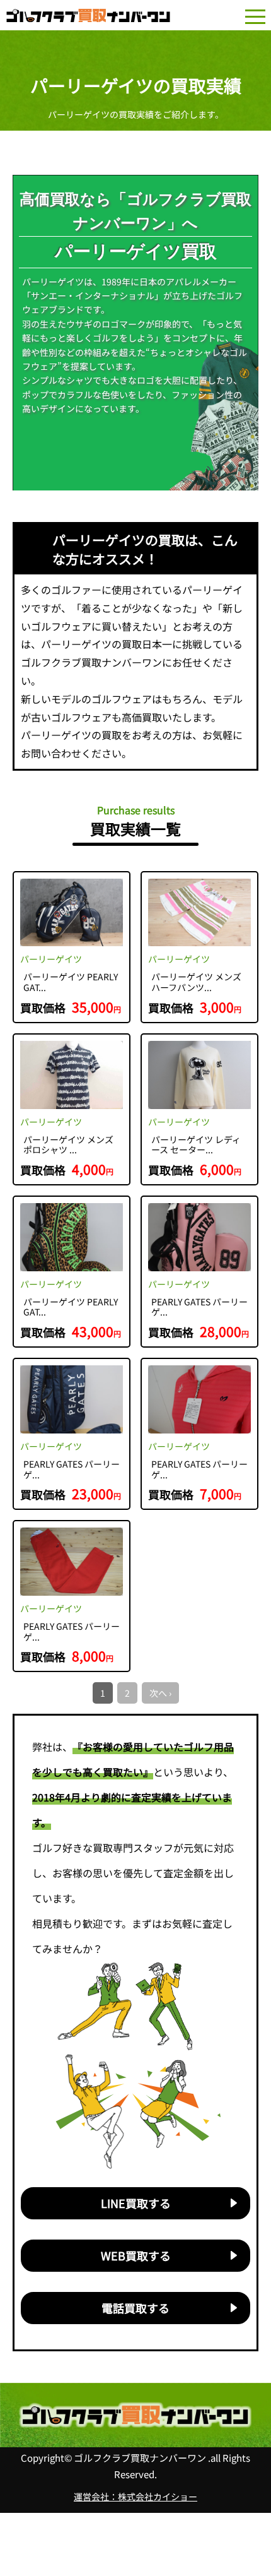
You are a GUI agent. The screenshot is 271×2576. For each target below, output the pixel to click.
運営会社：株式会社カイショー (135, 2496)
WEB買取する (136, 2255)
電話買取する (135, 2308)
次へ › (160, 1693)
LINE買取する (136, 2203)
